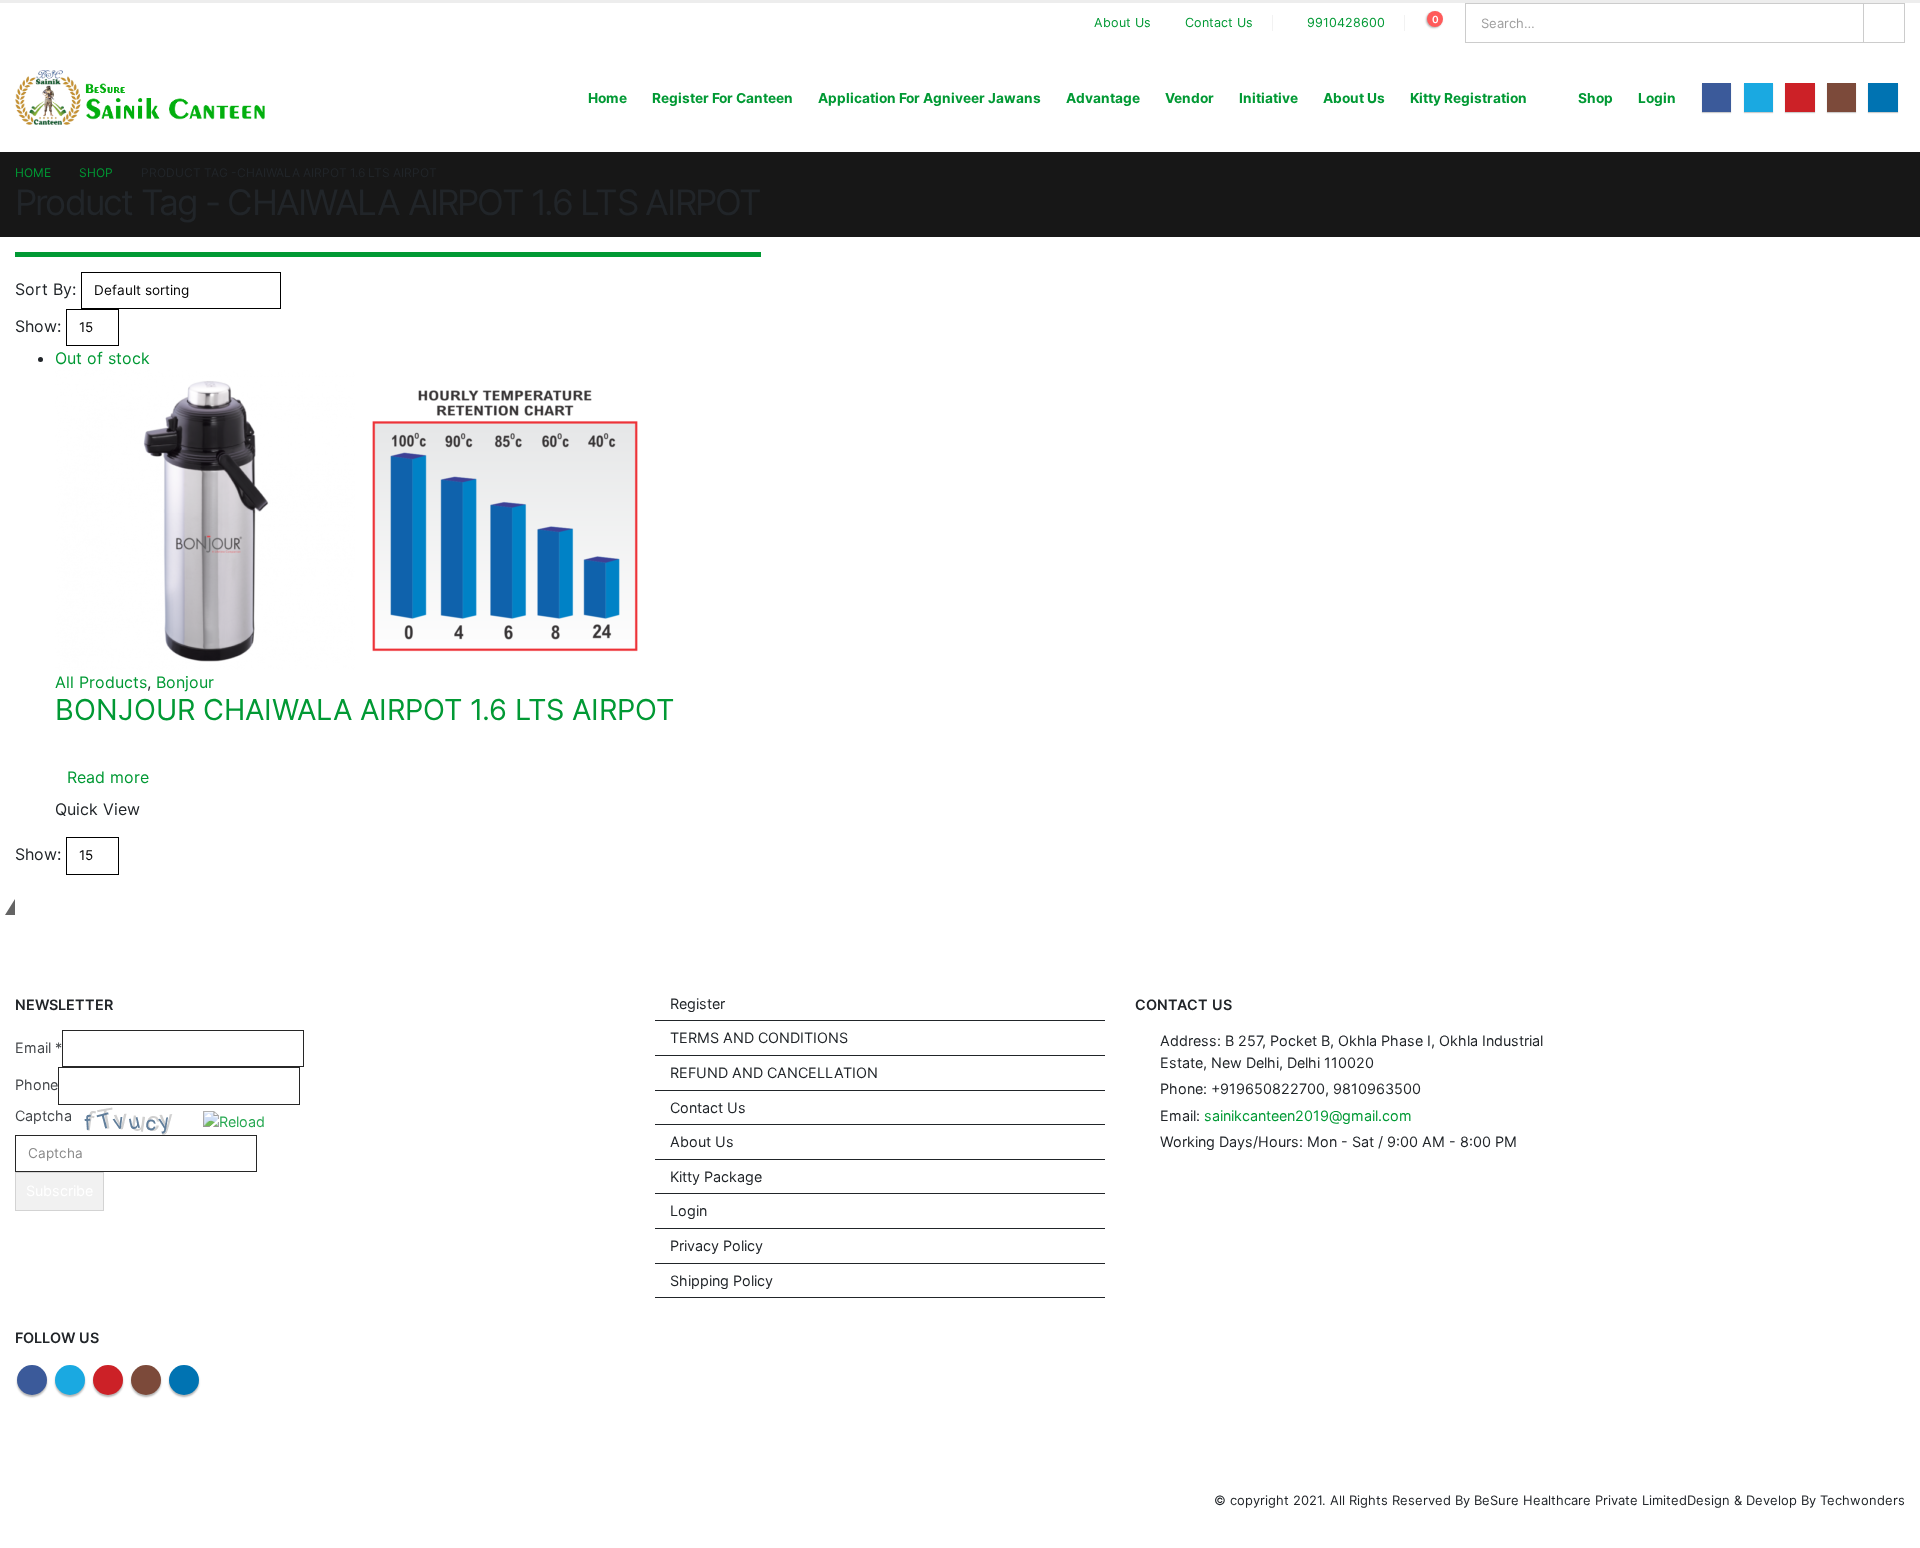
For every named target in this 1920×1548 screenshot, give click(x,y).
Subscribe (59, 1190)
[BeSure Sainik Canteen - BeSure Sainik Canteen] (140, 97)
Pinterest (108, 1380)
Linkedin (184, 1380)
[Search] (1884, 23)
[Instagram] (1841, 97)
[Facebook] (1716, 97)
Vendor (1189, 98)
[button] (235, 1119)
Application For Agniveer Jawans (929, 98)
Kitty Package (716, 1176)
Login (1657, 98)
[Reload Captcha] (234, 1118)
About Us (1122, 22)
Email (38, 1047)
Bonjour (185, 682)
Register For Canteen (722, 98)
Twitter (70, 1380)
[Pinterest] (1799, 97)
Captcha (43, 1115)
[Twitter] (1758, 97)
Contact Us (1219, 22)
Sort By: (45, 289)
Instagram (146, 1380)
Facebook (32, 1380)
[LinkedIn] (1882, 97)
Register (697, 1003)
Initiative (1268, 98)
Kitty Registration (1468, 98)
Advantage (1103, 98)
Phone (36, 1084)
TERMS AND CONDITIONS (759, 1037)
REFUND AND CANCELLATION (774, 1072)
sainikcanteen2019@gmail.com (1308, 1115)
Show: (38, 326)
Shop (1595, 98)
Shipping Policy (721, 1280)
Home (607, 98)
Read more (108, 777)
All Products (101, 682)
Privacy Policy (716, 1245)
